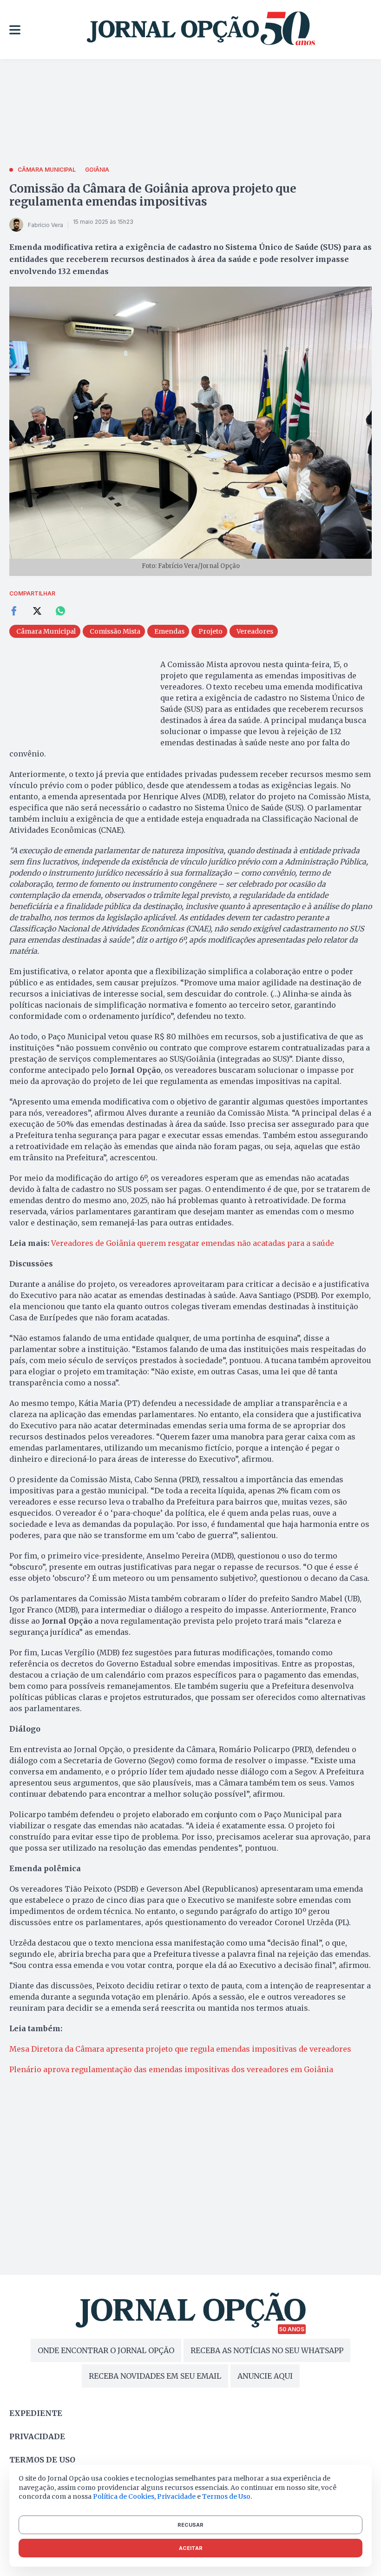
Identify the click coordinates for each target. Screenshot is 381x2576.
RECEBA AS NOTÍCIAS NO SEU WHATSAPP (267, 2350)
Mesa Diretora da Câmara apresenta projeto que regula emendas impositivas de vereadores (180, 2049)
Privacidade (37, 2436)
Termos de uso (42, 2460)
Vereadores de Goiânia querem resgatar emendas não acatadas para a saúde (193, 1243)
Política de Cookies (124, 2496)
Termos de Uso (226, 2496)
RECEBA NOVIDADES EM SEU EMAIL (155, 2376)
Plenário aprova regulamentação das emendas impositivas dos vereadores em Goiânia (171, 2069)
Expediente (36, 2413)
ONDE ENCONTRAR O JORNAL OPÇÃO (106, 2350)
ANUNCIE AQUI (265, 2376)
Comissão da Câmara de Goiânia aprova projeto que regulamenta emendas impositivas (153, 195)
